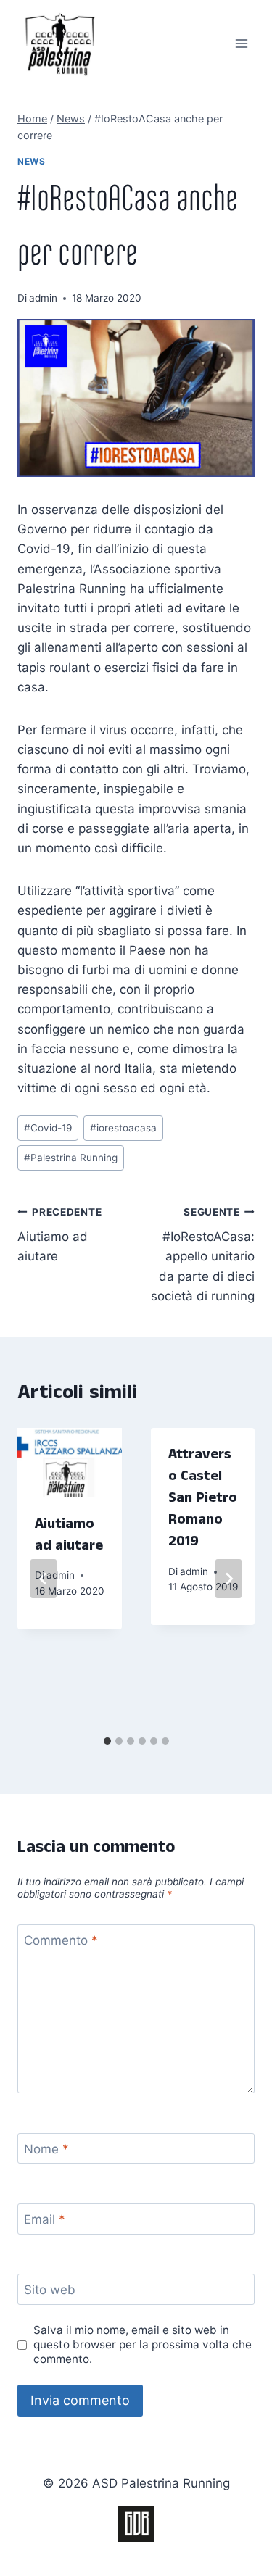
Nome (46, 2149)
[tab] (107, 1741)
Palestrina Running (71, 1158)
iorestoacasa (123, 1128)
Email (45, 2219)
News (31, 161)
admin (43, 298)
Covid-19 (48, 1128)
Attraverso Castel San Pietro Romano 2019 (203, 1500)
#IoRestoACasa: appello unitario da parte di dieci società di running (203, 1255)
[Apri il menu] (241, 43)
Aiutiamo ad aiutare (59, 1235)
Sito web (50, 2290)
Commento (61, 1940)
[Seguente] (228, 1579)
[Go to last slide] (44, 1579)
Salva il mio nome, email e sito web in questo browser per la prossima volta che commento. (143, 2344)
